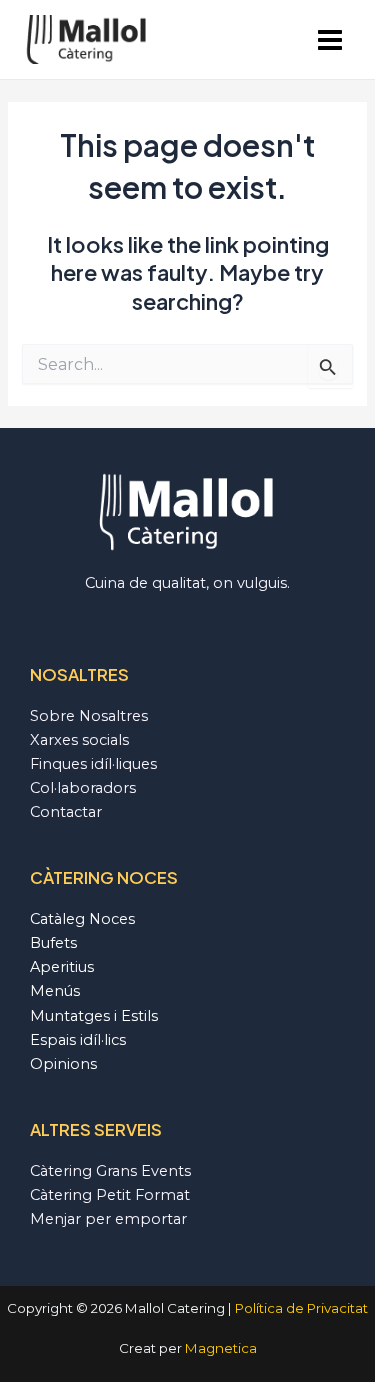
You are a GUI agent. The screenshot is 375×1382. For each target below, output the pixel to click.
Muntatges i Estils (94, 1016)
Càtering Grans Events (110, 1171)
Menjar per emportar (108, 1219)
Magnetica (221, 1348)
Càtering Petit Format (110, 1195)
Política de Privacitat (301, 1308)
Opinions (63, 1064)
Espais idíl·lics (78, 1040)
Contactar (66, 812)
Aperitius (62, 967)
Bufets (53, 943)
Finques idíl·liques (93, 764)
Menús (55, 991)
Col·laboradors (83, 788)
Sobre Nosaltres (89, 716)
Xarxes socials (79, 740)
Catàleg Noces (82, 919)
